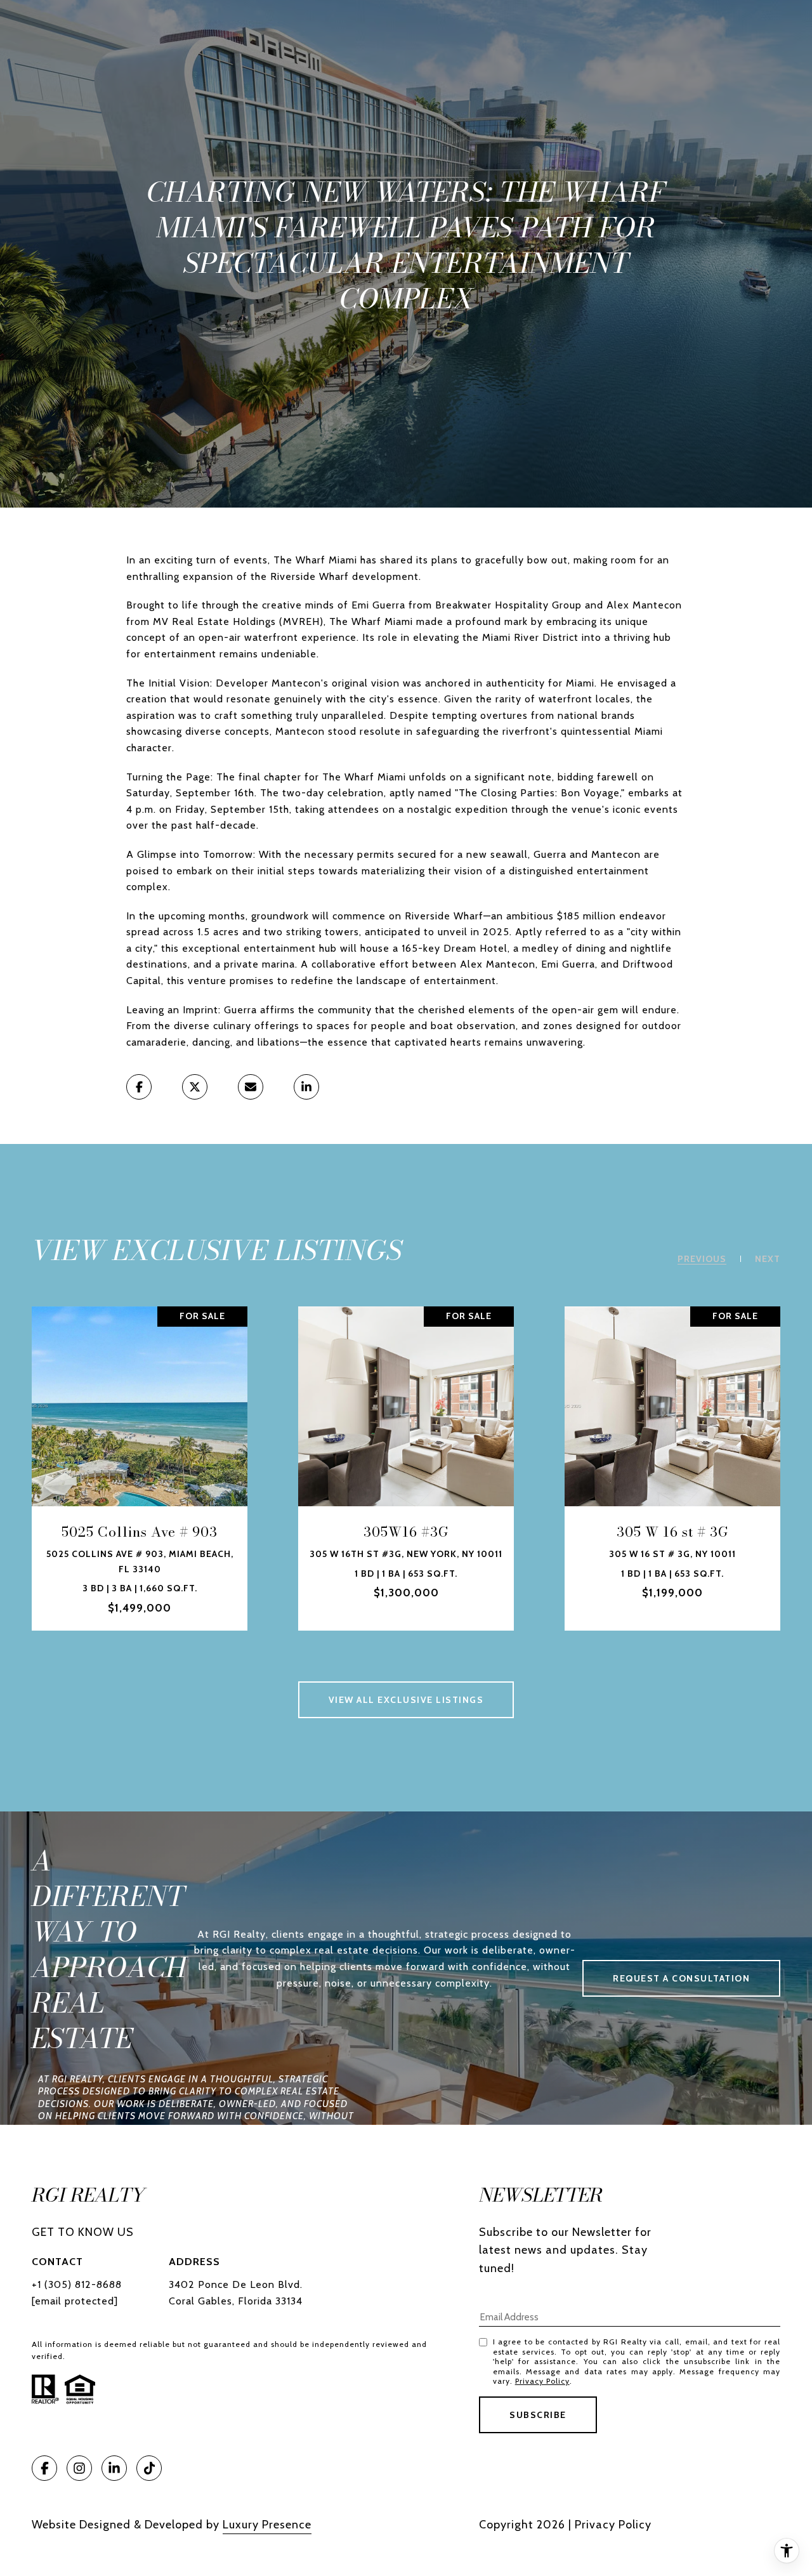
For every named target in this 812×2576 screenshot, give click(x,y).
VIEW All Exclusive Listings (406, 1700)
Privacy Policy (542, 2381)
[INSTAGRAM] (79, 2468)
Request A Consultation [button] (681, 1978)
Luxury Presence (267, 2525)
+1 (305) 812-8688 (77, 2284)
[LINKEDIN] (114, 2468)
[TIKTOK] (149, 2468)
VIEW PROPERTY (140, 1469)
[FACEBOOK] (44, 2468)
